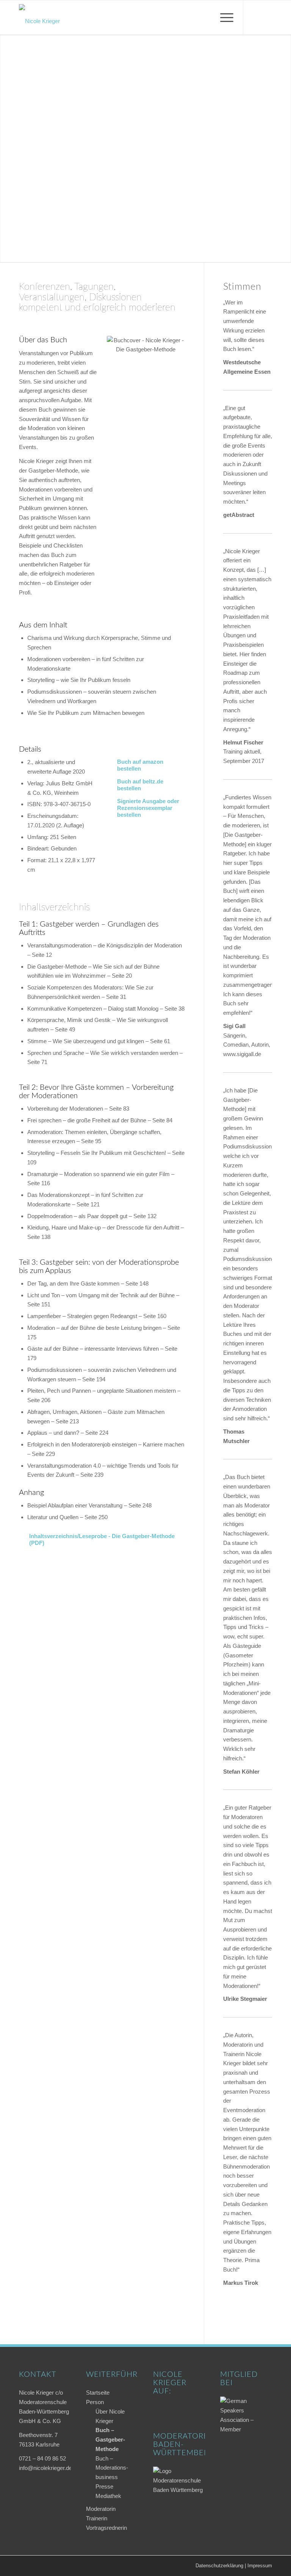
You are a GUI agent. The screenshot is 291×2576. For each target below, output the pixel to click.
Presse (104, 2486)
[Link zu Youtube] (266, 17)
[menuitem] (223, 17)
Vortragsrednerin (106, 2528)
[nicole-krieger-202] (39, 17)
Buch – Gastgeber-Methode (110, 2439)
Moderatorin (101, 2509)
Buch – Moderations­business (112, 2468)
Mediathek (108, 2496)
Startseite (98, 2393)
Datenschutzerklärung (219, 2566)
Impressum (260, 2566)
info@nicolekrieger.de (45, 2468)
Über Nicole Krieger (110, 2416)
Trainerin (97, 2518)
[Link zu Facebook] (255, 17)
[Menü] (223, 17)
